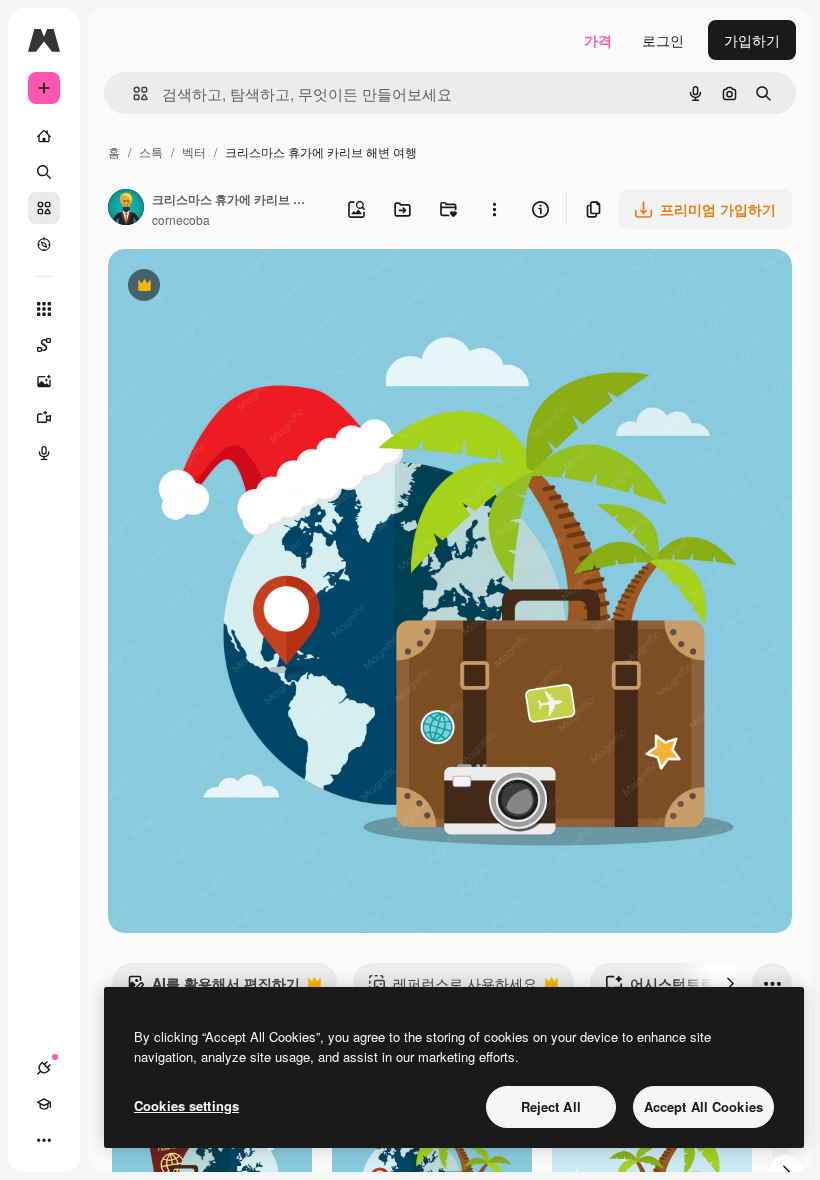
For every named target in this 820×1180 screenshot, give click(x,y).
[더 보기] (44, 1140)
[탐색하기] (44, 244)
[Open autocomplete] (132, 93)
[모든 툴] (44, 309)
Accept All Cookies (703, 1106)
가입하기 (752, 40)
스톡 (151, 151)
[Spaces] (44, 345)
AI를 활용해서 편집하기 (213, 988)
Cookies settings (186, 1105)
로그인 (663, 40)
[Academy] (44, 1104)
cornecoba (181, 219)
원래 (223, 287)
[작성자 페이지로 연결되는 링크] (126, 209)
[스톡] (44, 208)
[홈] (44, 136)
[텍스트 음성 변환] (44, 453)
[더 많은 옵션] (494, 209)
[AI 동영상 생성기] (44, 417)
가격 (598, 40)
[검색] (44, 172)
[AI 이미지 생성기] (44, 381)
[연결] (44, 1068)
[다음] (730, 983)
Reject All (551, 1106)
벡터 (194, 151)
